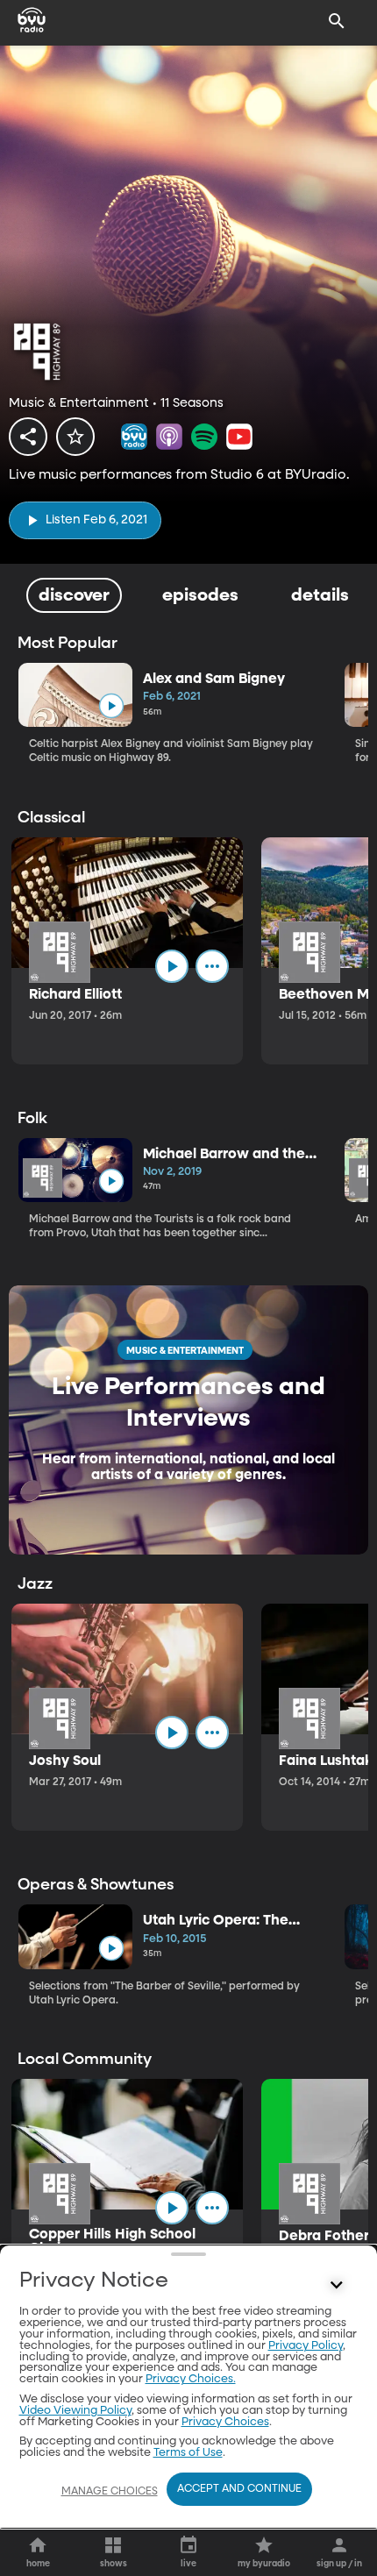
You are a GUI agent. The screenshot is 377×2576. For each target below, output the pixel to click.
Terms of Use (188, 2453)
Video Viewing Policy (75, 2411)
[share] (28, 437)
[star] (75, 437)
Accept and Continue (239, 2489)
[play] (111, 706)
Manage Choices (110, 2492)
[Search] (337, 21)
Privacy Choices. (191, 2379)
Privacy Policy (306, 2346)
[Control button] (337, 2285)
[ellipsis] (212, 966)
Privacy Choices (225, 2422)
